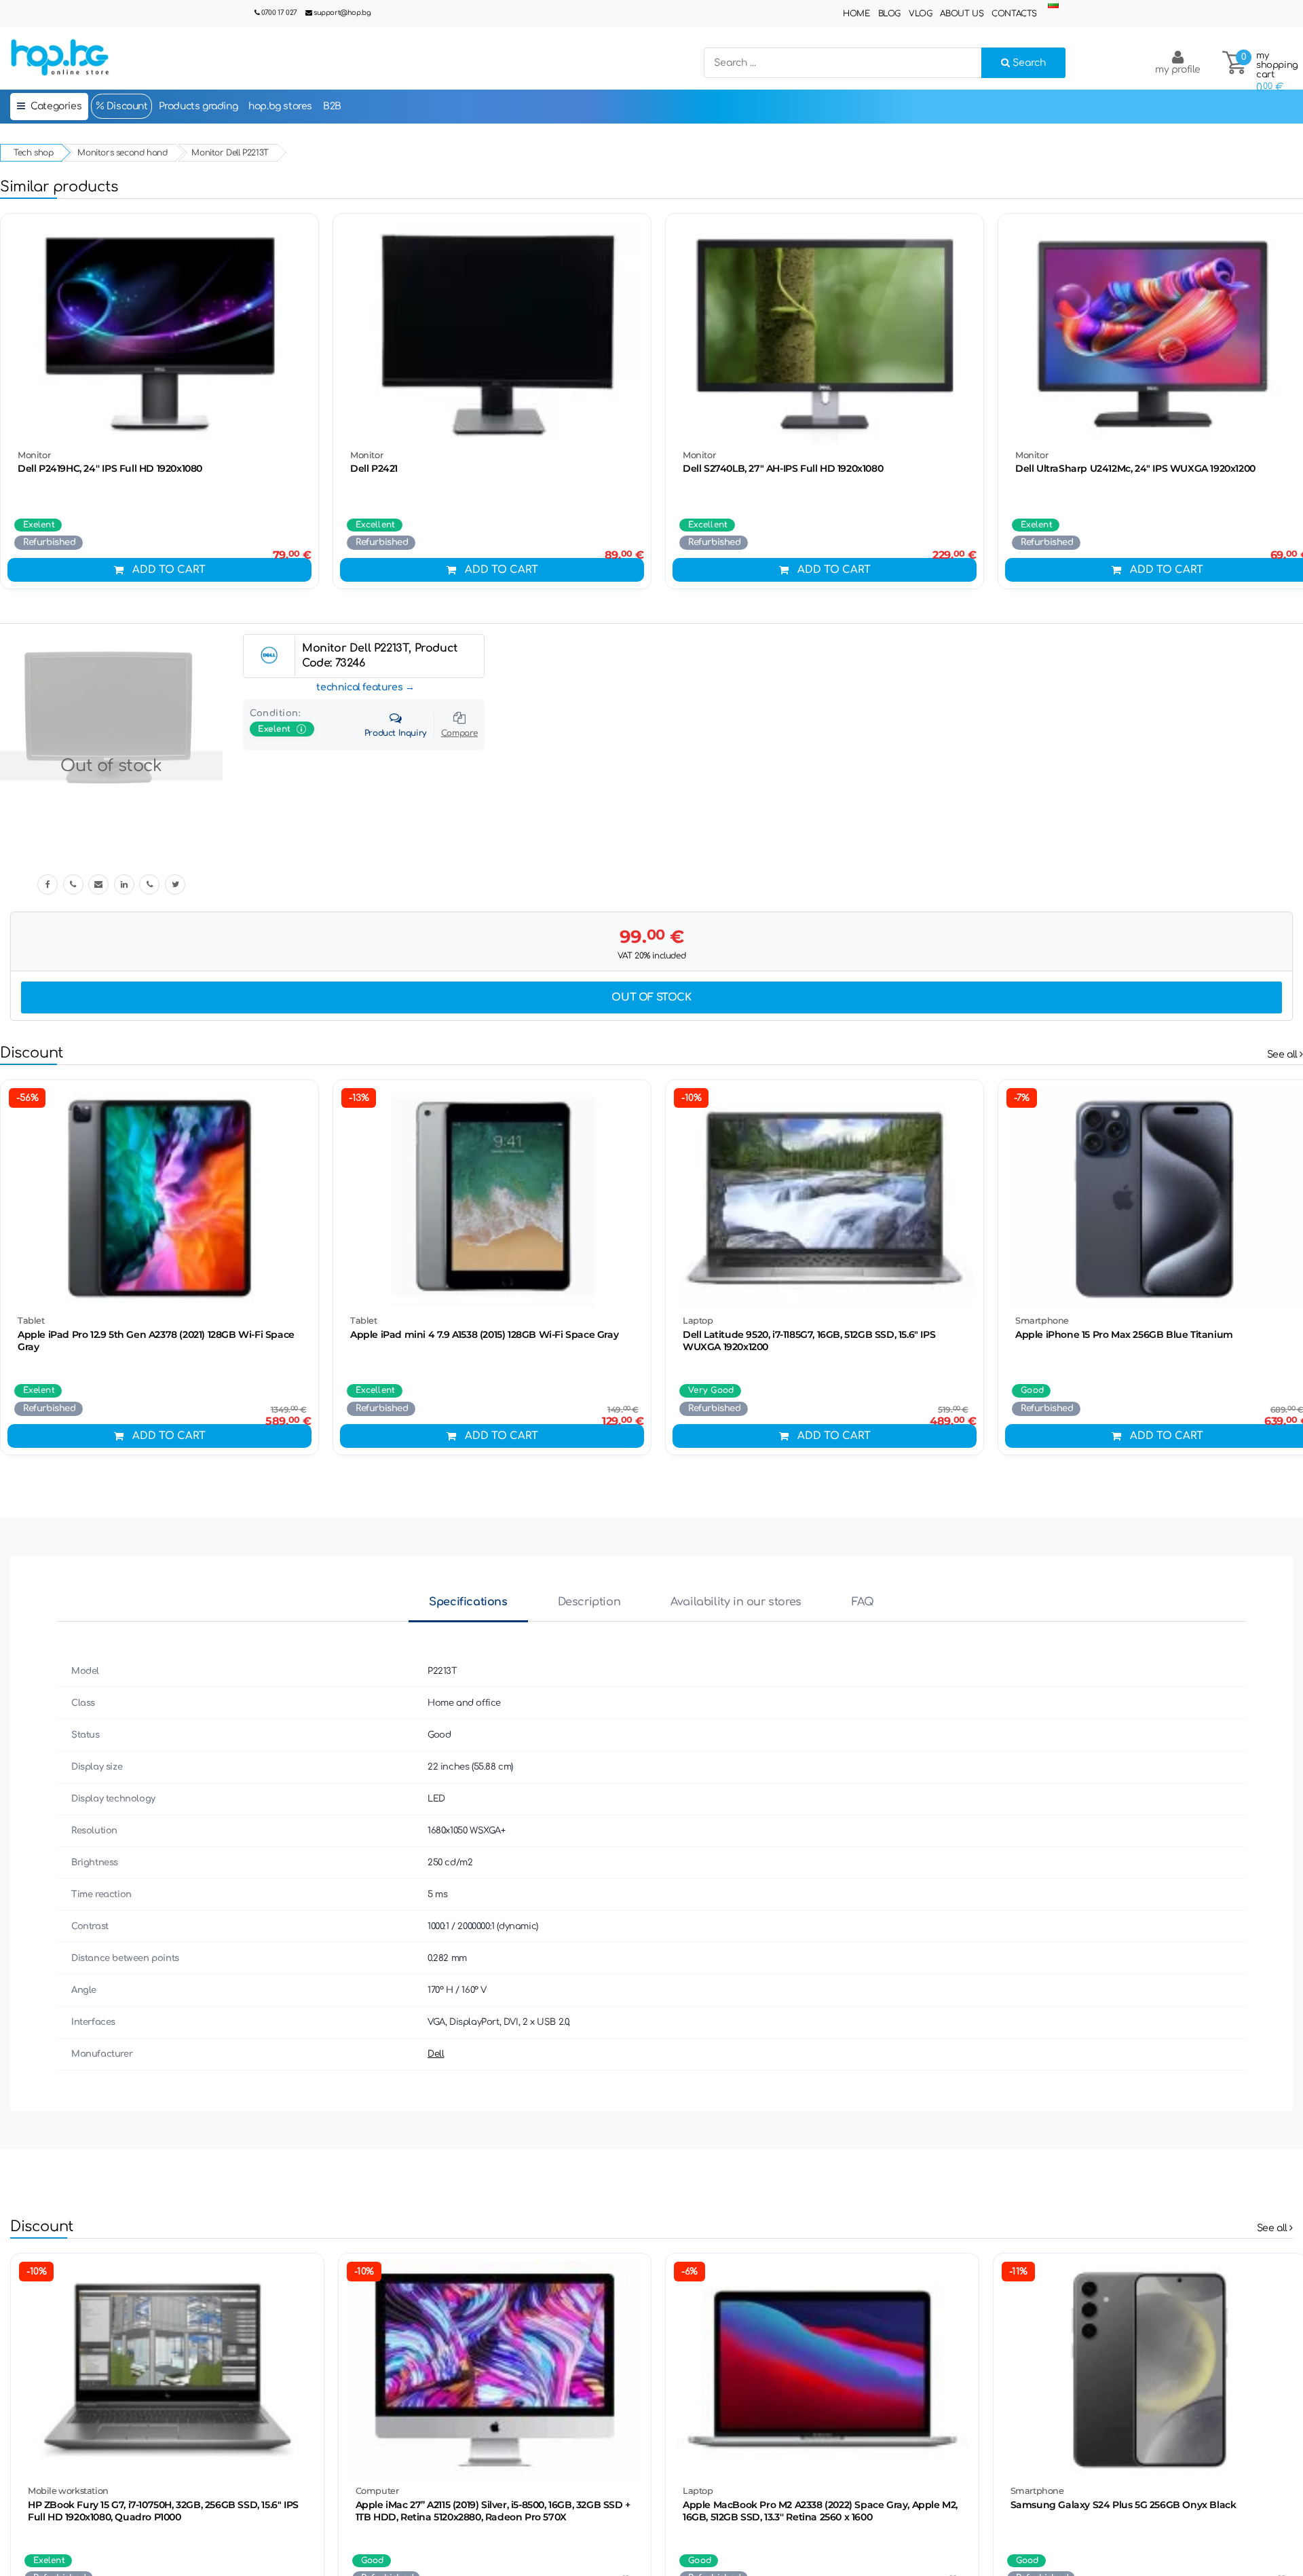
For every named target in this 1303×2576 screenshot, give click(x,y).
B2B (332, 106)
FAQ (863, 1602)
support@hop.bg (342, 13)
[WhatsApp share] (149, 884)
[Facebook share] (48, 884)
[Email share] (98, 884)
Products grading (199, 106)
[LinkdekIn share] (124, 884)
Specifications (468, 1602)
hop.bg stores (280, 106)
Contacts (1014, 14)
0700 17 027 (279, 13)
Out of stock (651, 997)
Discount (126, 106)
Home (856, 14)
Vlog (920, 14)
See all (1284, 1054)
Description (589, 1602)
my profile (1178, 70)
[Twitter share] (175, 884)
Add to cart (169, 570)
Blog (889, 14)
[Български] (1053, 5)
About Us (962, 14)
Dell (436, 2054)
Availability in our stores (736, 1602)
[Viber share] (73, 884)
